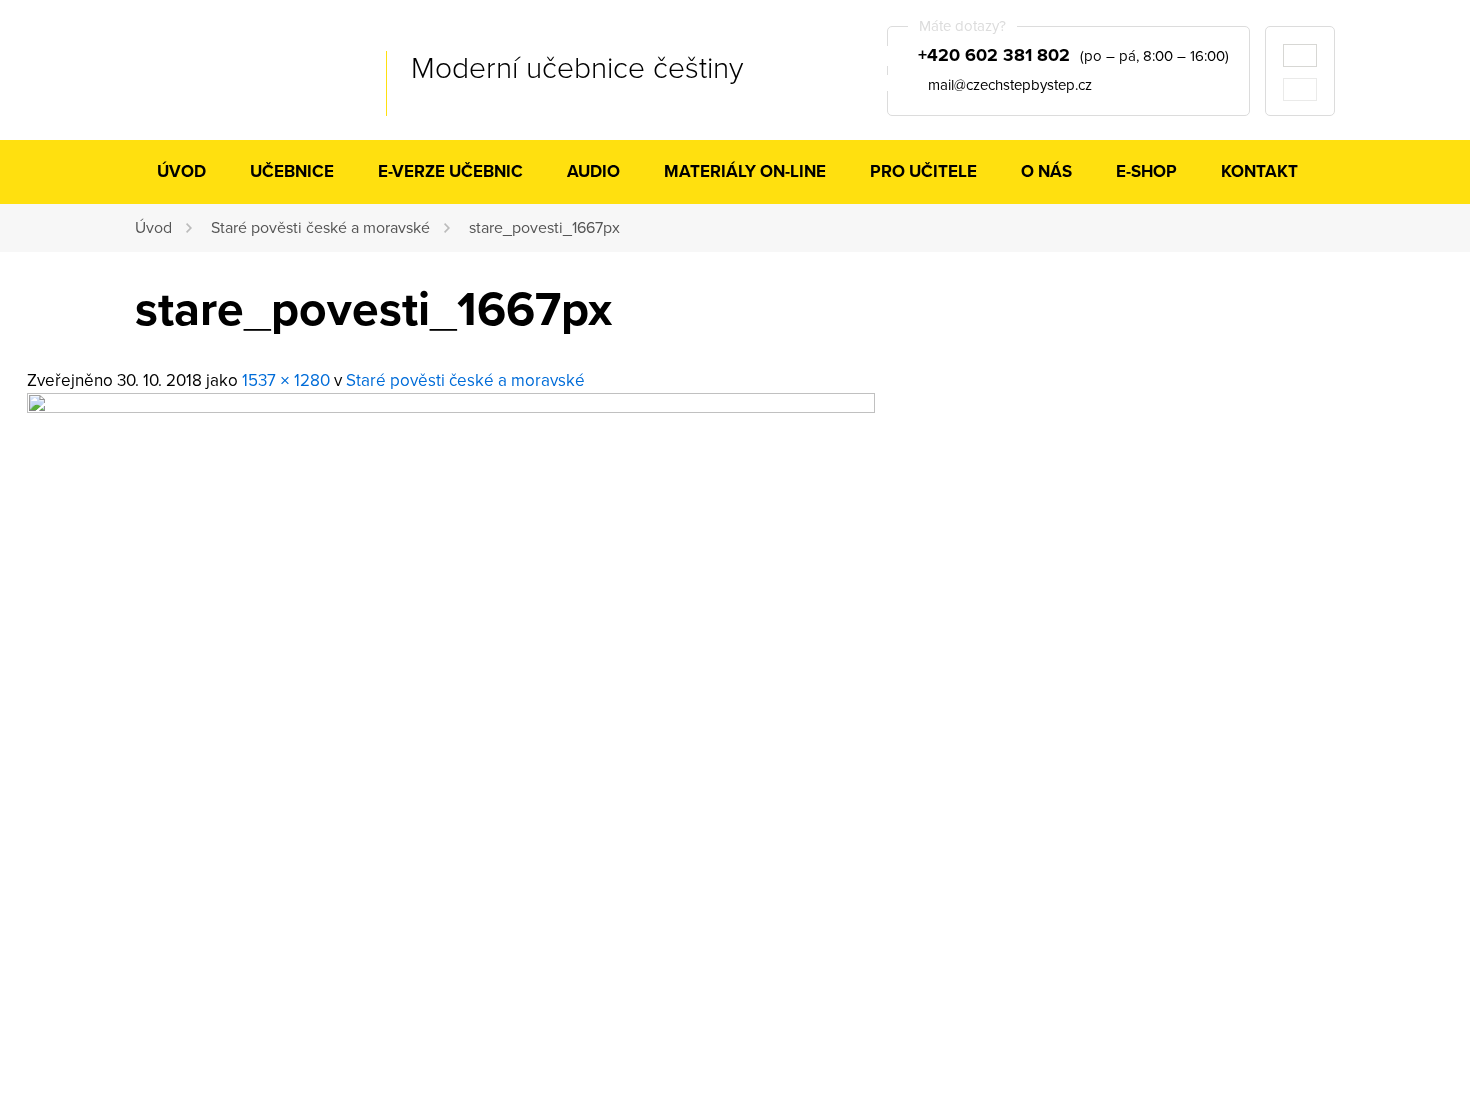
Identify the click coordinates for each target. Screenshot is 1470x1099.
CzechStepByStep (235, 69)
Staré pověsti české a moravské (320, 228)
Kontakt (1259, 171)
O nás (1046, 171)
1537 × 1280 (286, 380)
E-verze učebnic (450, 171)
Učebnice (292, 171)
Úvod (181, 171)
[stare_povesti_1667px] (451, 407)
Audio (593, 171)
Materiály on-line (745, 171)
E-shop (1146, 171)
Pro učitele (923, 171)
